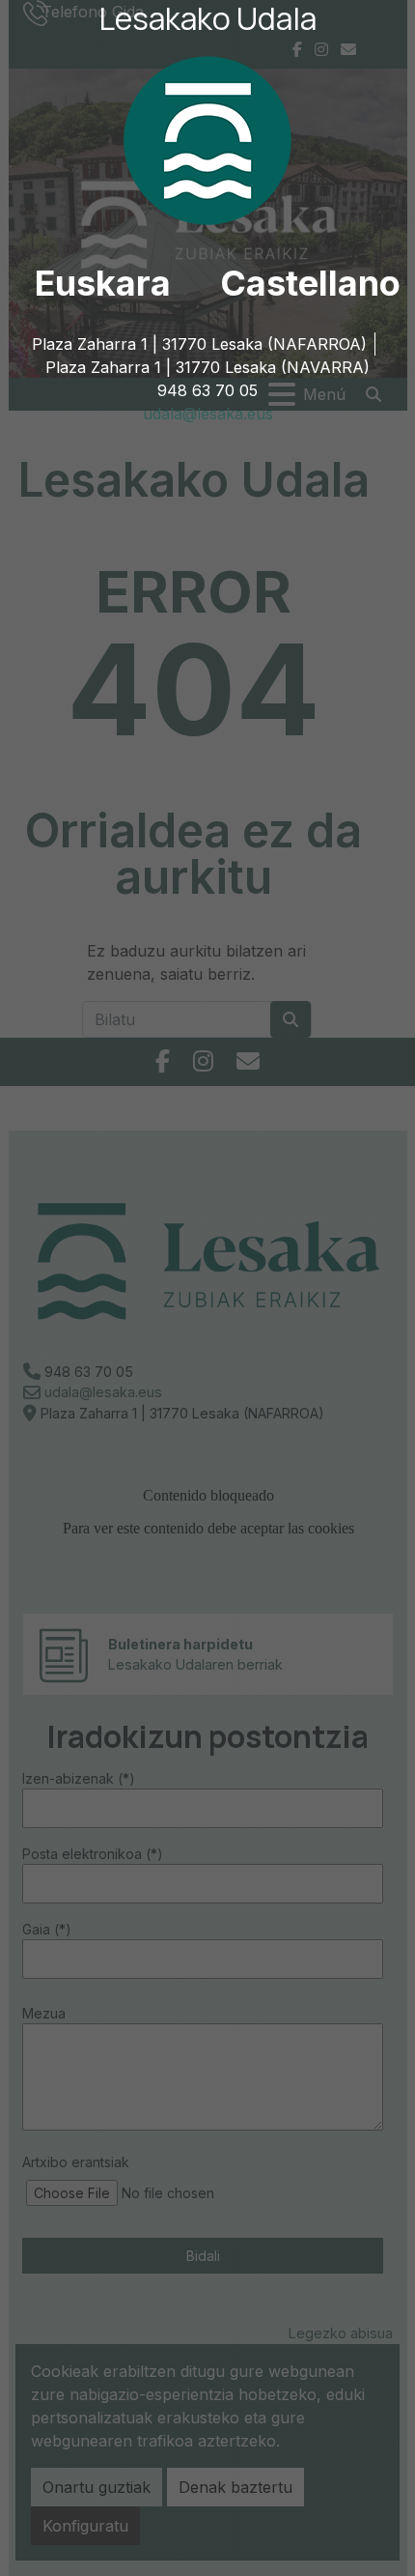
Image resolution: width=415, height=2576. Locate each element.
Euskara (103, 283)
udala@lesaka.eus (208, 414)
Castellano (310, 283)
